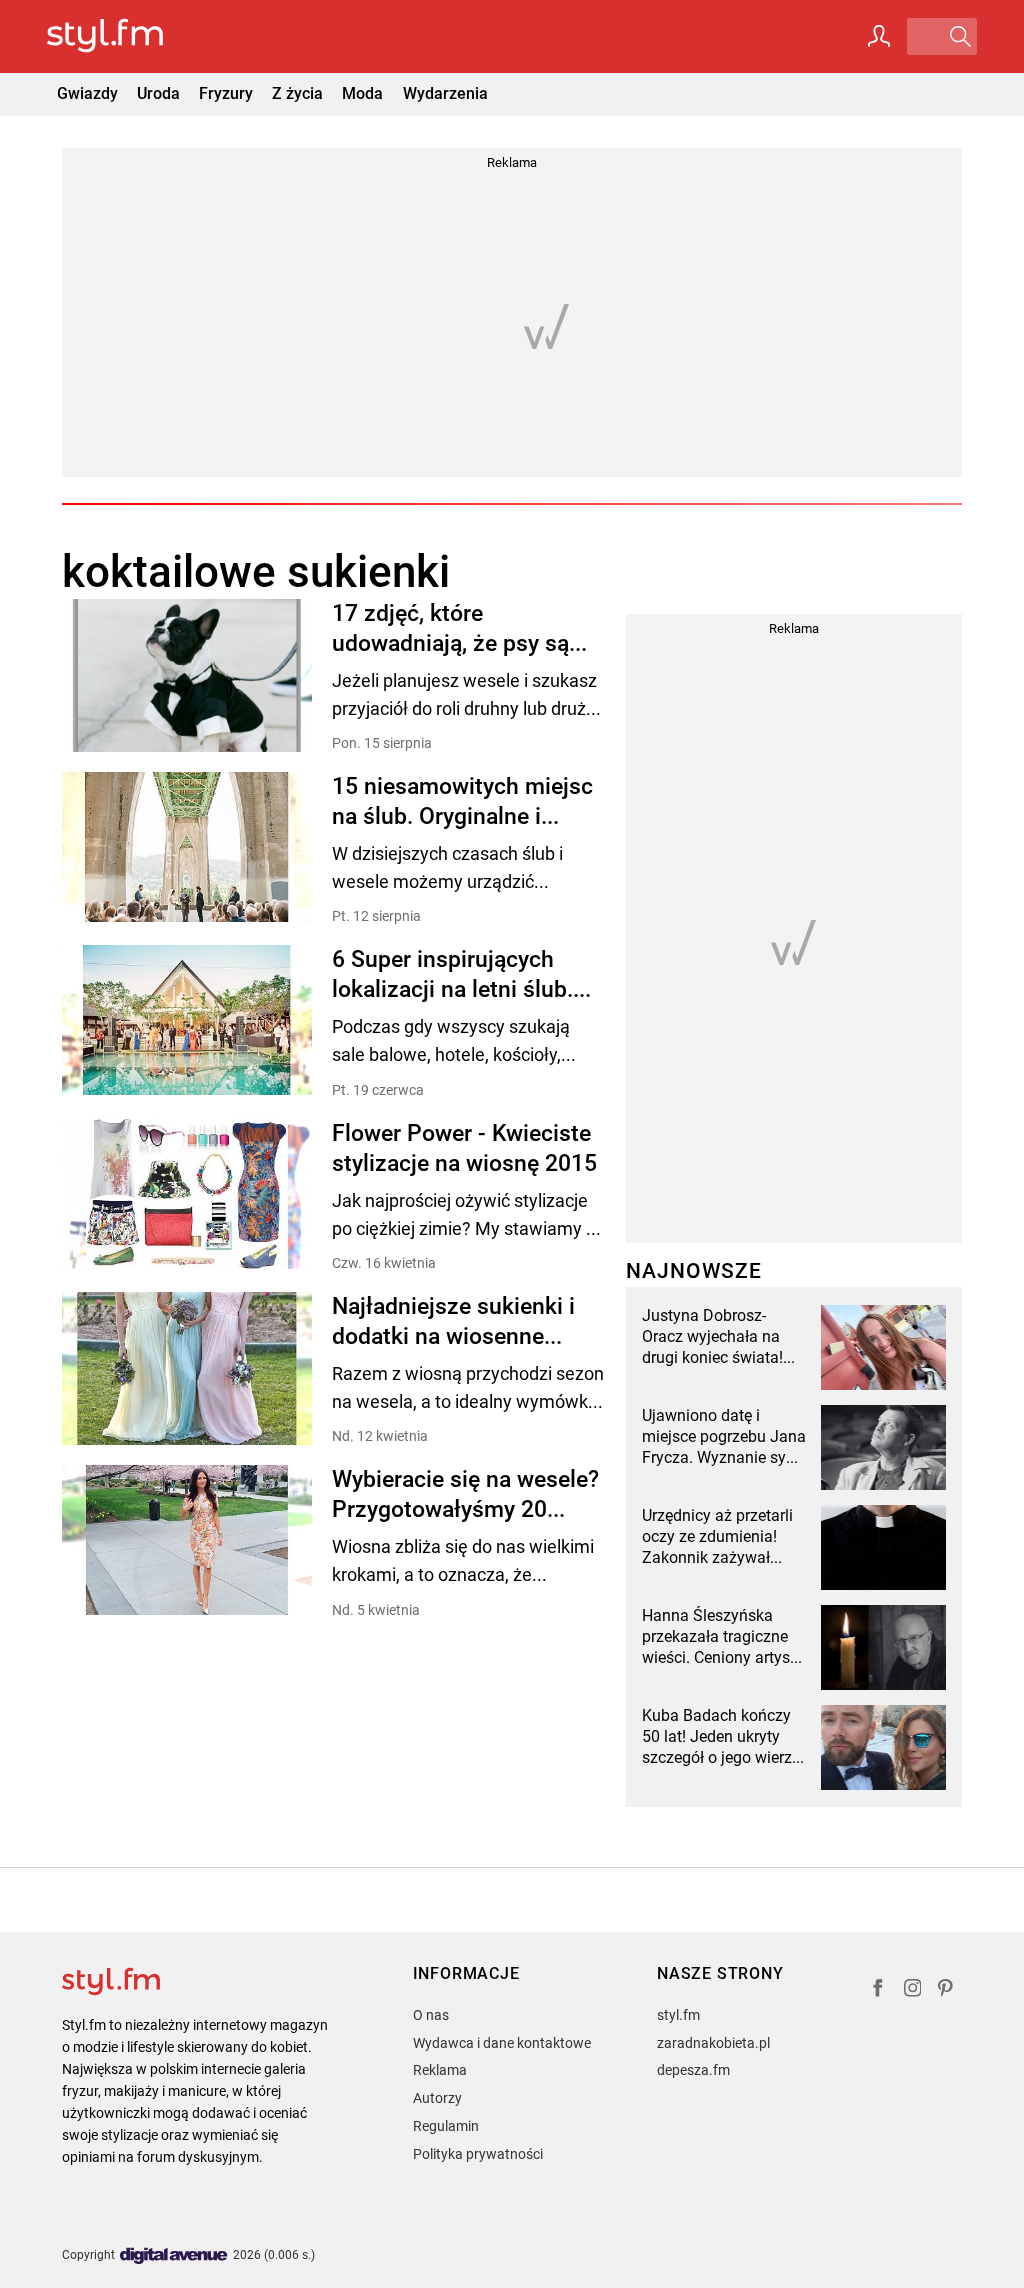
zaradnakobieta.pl (713, 2043)
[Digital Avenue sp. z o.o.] (174, 2256)
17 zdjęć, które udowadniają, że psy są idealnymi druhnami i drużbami (450, 629)
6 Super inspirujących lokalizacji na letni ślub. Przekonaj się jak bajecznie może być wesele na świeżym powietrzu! (452, 975)
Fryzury (226, 93)
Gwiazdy (87, 93)
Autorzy (437, 2098)
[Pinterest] (947, 1990)
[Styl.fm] (126, 36)
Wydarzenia (445, 93)
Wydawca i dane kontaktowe (502, 2043)
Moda (362, 93)
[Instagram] (913, 1990)
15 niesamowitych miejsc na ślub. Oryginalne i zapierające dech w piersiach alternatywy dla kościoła (462, 802)
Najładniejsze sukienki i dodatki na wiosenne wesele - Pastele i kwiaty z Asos (467, 1322)
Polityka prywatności (478, 2154)
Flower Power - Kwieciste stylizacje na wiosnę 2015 (464, 1148)
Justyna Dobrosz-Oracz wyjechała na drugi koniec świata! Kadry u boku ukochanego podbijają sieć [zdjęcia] (720, 1337)
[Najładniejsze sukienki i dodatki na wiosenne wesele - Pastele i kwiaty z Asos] (187, 1368)
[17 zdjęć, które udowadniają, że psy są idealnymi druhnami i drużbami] (187, 675)
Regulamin (446, 2126)
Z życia (297, 93)
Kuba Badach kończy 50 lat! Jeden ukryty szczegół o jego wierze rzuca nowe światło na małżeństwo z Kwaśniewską (721, 1737)
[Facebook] (878, 1990)
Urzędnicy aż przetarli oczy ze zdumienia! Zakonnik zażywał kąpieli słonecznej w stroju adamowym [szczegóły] (717, 1537)
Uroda (158, 93)
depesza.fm (693, 2070)
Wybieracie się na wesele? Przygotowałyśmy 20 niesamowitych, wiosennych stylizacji (465, 1495)
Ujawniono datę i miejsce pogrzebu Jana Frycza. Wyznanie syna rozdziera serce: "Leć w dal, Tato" (724, 1437)
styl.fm (678, 2015)
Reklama (440, 2070)
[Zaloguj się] (879, 36)
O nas (431, 2015)
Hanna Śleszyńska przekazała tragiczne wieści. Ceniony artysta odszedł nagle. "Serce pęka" (723, 1637)
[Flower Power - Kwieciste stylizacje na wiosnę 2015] (187, 1195)
